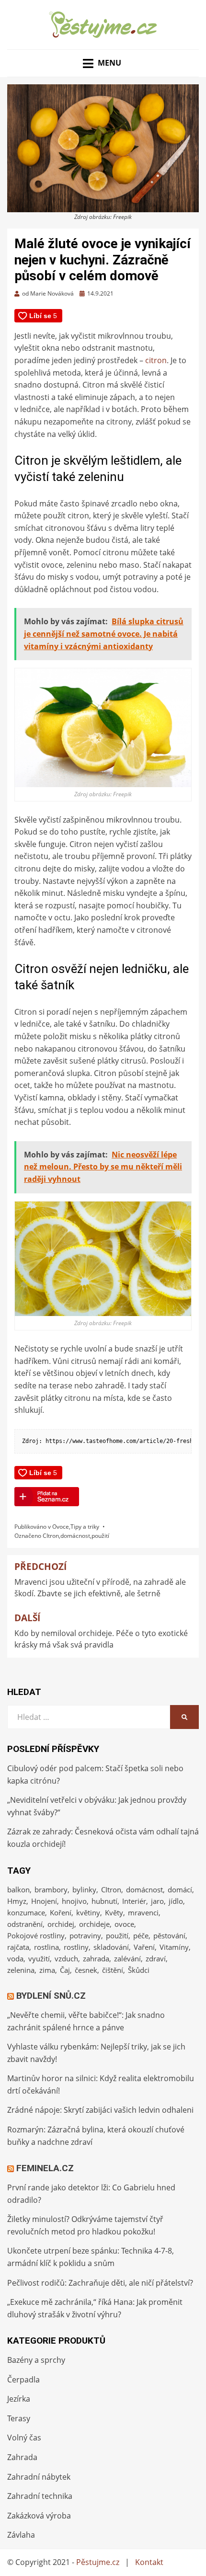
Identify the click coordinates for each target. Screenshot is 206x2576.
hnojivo (74, 1901)
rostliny (76, 1947)
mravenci (143, 1912)
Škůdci (139, 1970)
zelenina (21, 1970)
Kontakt (149, 2562)
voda (15, 1958)
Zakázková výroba (39, 2516)
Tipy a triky (85, 1527)
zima (47, 1970)
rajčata (18, 1947)
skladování (111, 1947)
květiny (88, 1912)
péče (141, 1935)
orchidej (61, 1924)
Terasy (19, 2418)
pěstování (169, 1935)
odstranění (25, 1924)
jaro (157, 1901)
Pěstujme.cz (98, 2562)
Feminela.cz (45, 2168)
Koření (61, 1912)
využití (39, 1958)
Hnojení (44, 1901)
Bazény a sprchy (36, 2360)
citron (156, 360)
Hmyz (17, 1901)
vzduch (66, 1958)
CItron (51, 1536)
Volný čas (24, 2438)
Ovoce (61, 1527)
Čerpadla (23, 2380)
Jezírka (19, 2399)
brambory (51, 1889)
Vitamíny (174, 1947)
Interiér (134, 1901)
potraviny (85, 1935)
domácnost (75, 1536)
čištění (113, 1970)
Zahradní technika (40, 2496)
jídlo (176, 1901)
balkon (18, 1889)
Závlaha (21, 2535)
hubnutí (104, 1901)
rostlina (46, 1947)
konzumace (26, 1912)
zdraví (156, 1958)
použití (100, 1536)
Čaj (65, 1970)
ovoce (124, 1924)
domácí (180, 1889)
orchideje (94, 1924)
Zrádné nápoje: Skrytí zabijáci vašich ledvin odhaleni (100, 2110)
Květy (114, 1912)
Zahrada (22, 2457)
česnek (86, 1970)
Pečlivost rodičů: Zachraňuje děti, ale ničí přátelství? (100, 2283)
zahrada (96, 1958)
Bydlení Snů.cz (51, 1996)
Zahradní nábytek (39, 2477)
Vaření (144, 1947)
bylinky (84, 1889)
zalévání (127, 1958)
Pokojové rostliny (36, 1935)
